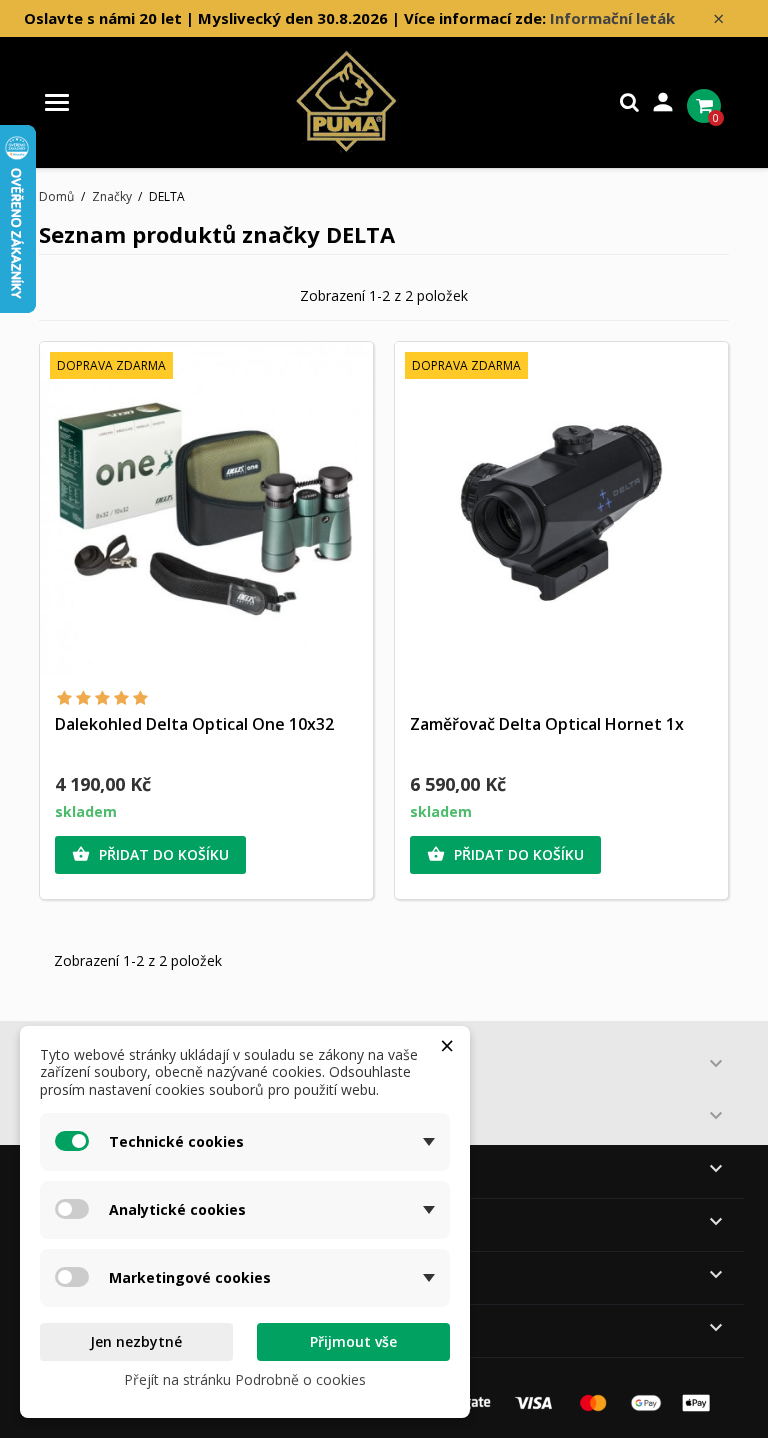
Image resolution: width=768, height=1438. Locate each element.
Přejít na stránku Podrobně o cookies (245, 1379)
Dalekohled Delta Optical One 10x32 (194, 724)
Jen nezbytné (136, 1341)
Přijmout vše (353, 1341)
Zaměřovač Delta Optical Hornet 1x (547, 724)
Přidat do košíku (150, 854)
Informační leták (612, 18)
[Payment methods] (564, 1401)
